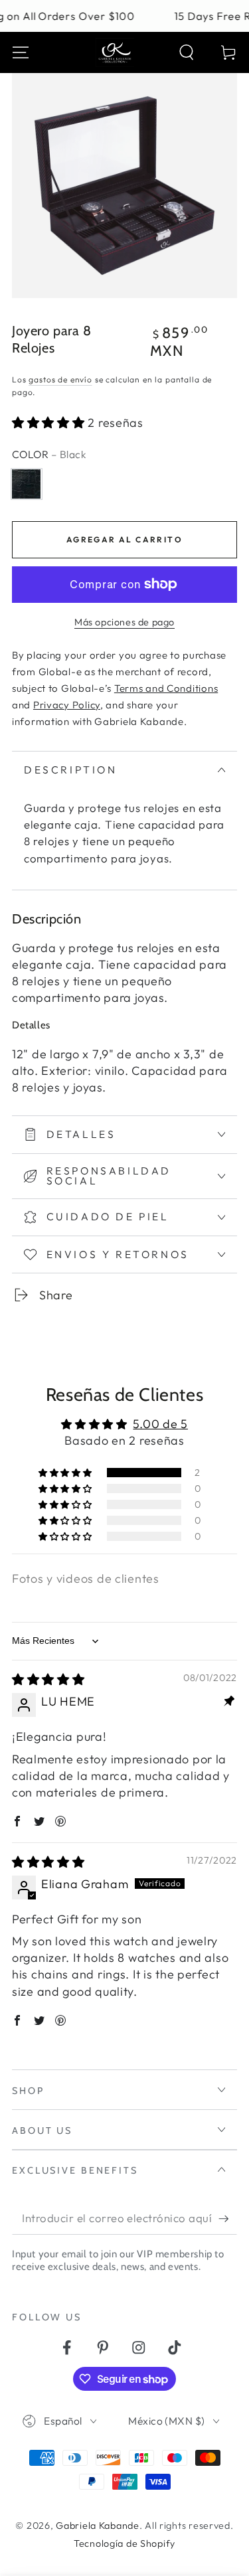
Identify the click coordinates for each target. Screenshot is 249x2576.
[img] (48, 1679)
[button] (187, 53)
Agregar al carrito (124, 539)
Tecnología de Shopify (124, 2543)
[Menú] (21, 53)
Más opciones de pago (124, 622)
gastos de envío (60, 379)
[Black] (26, 484)
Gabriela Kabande (98, 2526)
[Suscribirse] (228, 2219)
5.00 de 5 (160, 1424)
